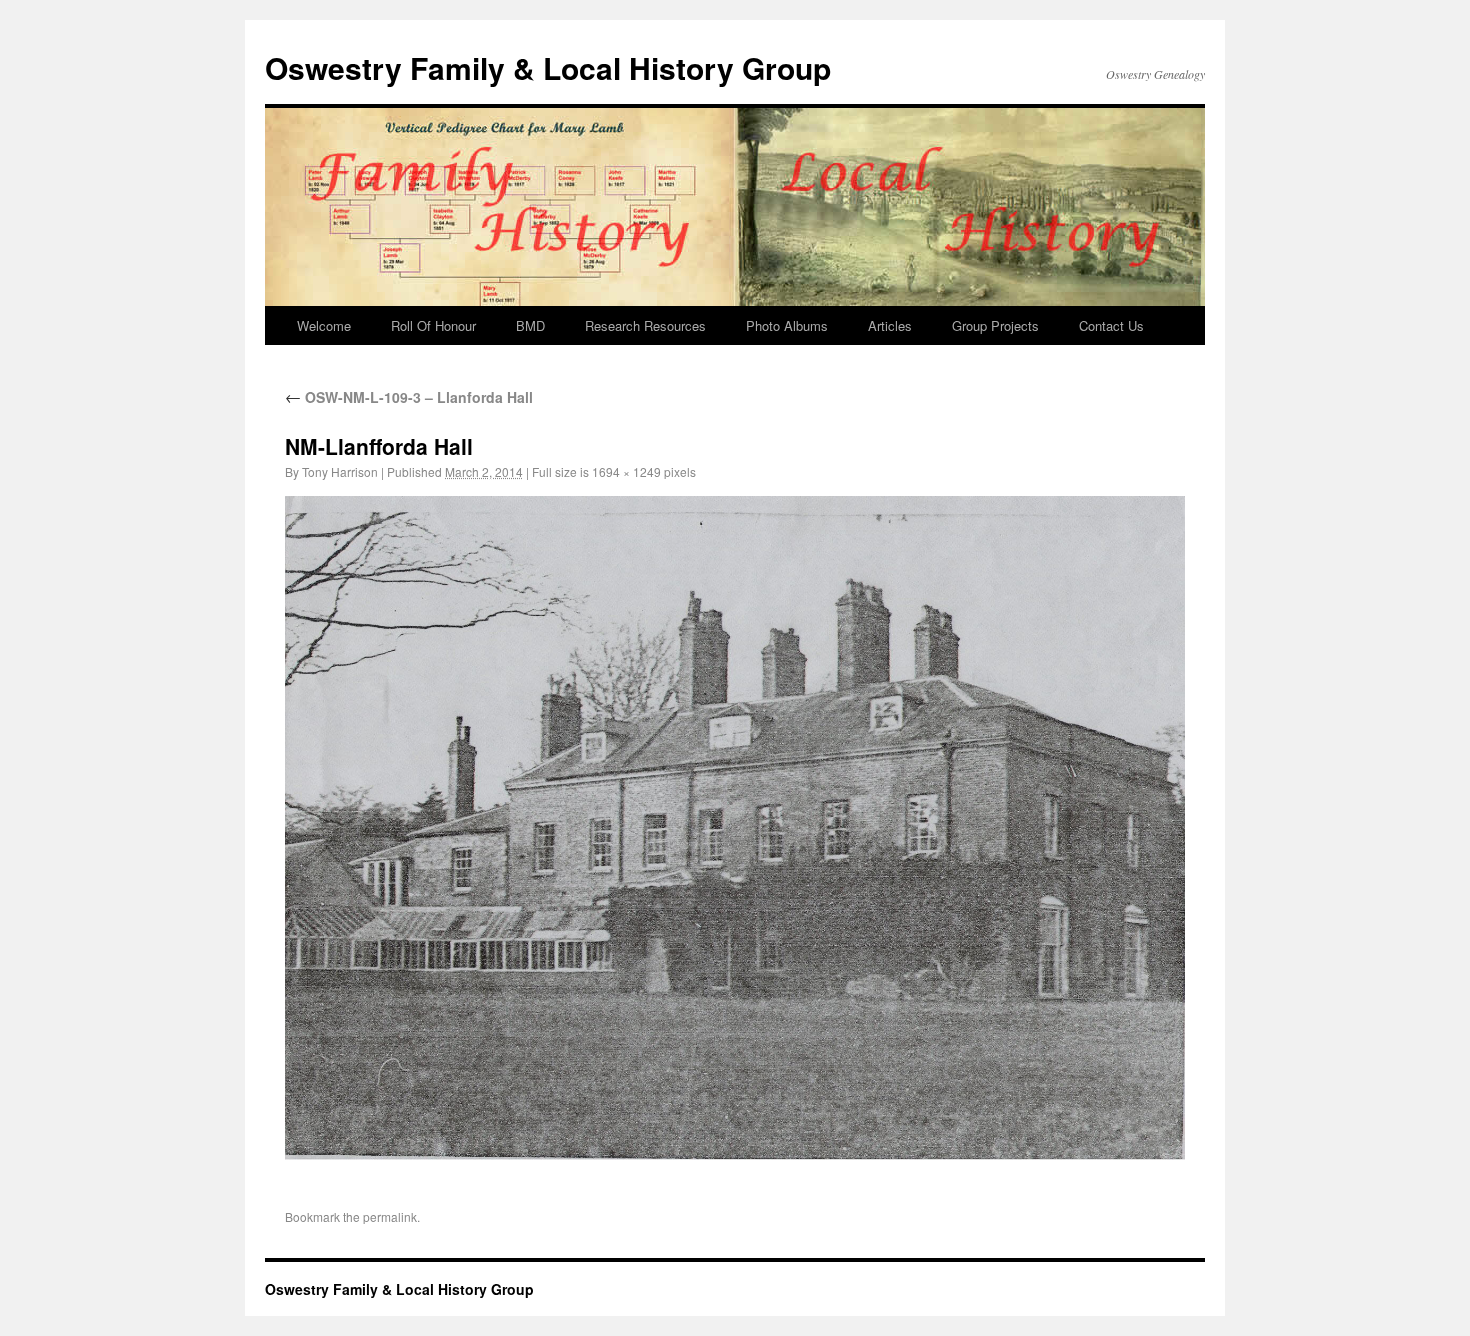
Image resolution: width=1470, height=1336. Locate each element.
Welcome (324, 325)
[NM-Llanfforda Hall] (735, 828)
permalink (390, 1216)
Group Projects (995, 325)
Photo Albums (787, 325)
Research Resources (645, 325)
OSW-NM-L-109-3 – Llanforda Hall (409, 397)
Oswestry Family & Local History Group (548, 67)
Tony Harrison (340, 471)
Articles (890, 325)
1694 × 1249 (626, 471)
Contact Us (1111, 325)
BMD (530, 325)
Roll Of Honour (433, 325)
